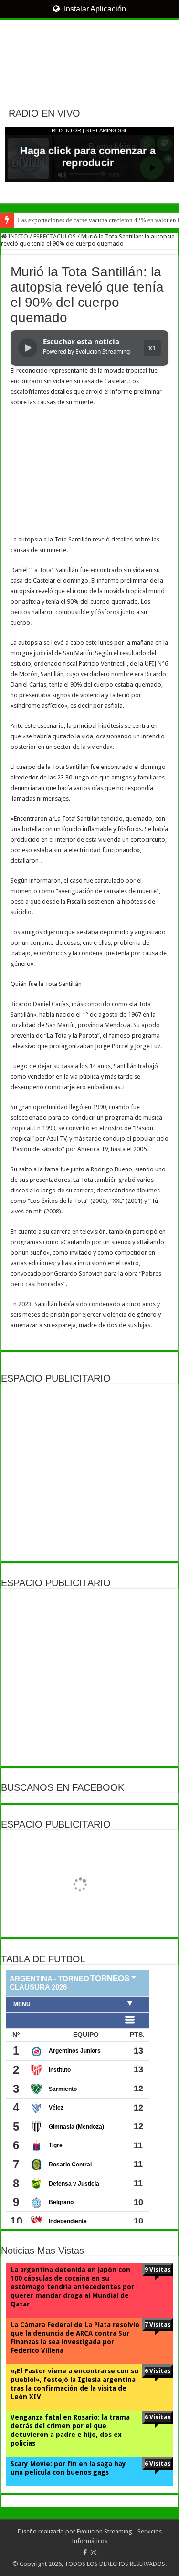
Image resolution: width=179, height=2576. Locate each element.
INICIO (17, 236)
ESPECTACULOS (55, 236)
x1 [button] (152, 348)
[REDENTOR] (89, 55)
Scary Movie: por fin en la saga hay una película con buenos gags (68, 2468)
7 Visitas (158, 2324)
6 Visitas (158, 2371)
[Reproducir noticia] (28, 348)
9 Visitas (158, 2269)
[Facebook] (85, 2553)
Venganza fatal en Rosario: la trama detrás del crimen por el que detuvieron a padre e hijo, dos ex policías (70, 2430)
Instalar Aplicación (94, 9)
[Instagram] (94, 2553)
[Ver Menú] (12, 43)
